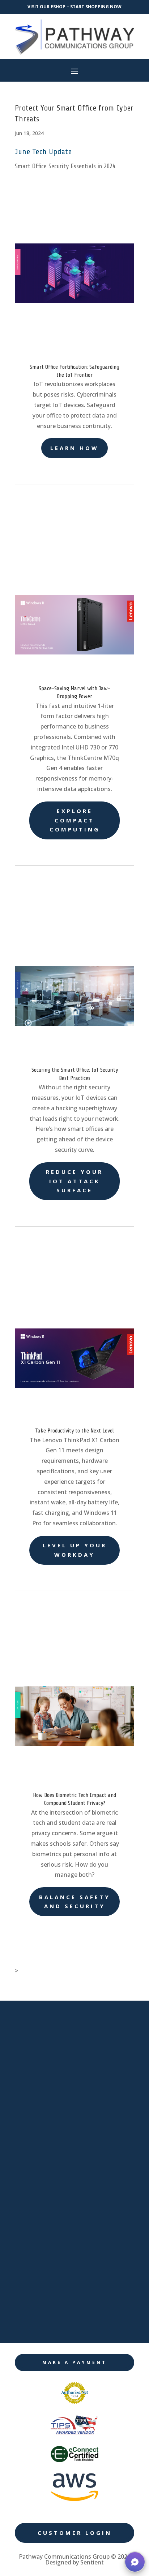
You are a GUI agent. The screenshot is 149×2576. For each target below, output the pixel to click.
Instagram (49, 2323)
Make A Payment (74, 2362)
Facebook (48, 2249)
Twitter (44, 2298)
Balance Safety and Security (75, 1902)
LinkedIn (47, 2274)
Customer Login (75, 2533)
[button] (135, 2562)
